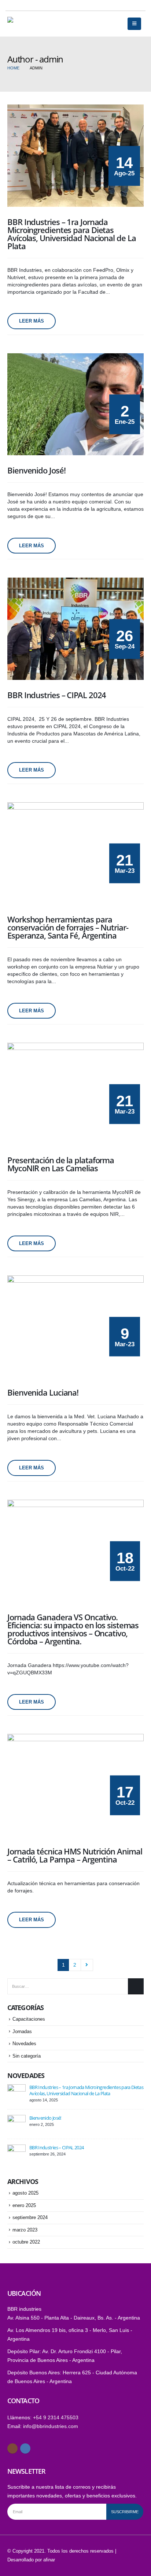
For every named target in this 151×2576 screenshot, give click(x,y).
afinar (49, 2560)
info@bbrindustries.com (51, 2426)
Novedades (24, 2044)
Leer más (32, 321)
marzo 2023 (25, 2230)
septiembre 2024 (30, 2217)
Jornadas (22, 2031)
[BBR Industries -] (26, 24)
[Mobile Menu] (134, 24)
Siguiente (87, 1965)
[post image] (75, 156)
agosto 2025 (25, 2193)
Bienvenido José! (45, 2118)
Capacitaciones (29, 2019)
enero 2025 (24, 2205)
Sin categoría (27, 2056)
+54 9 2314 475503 (56, 2417)
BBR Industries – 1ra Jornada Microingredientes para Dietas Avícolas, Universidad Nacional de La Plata (86, 2090)
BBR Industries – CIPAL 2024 (56, 2147)
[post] (16, 2093)
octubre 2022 (26, 2242)
